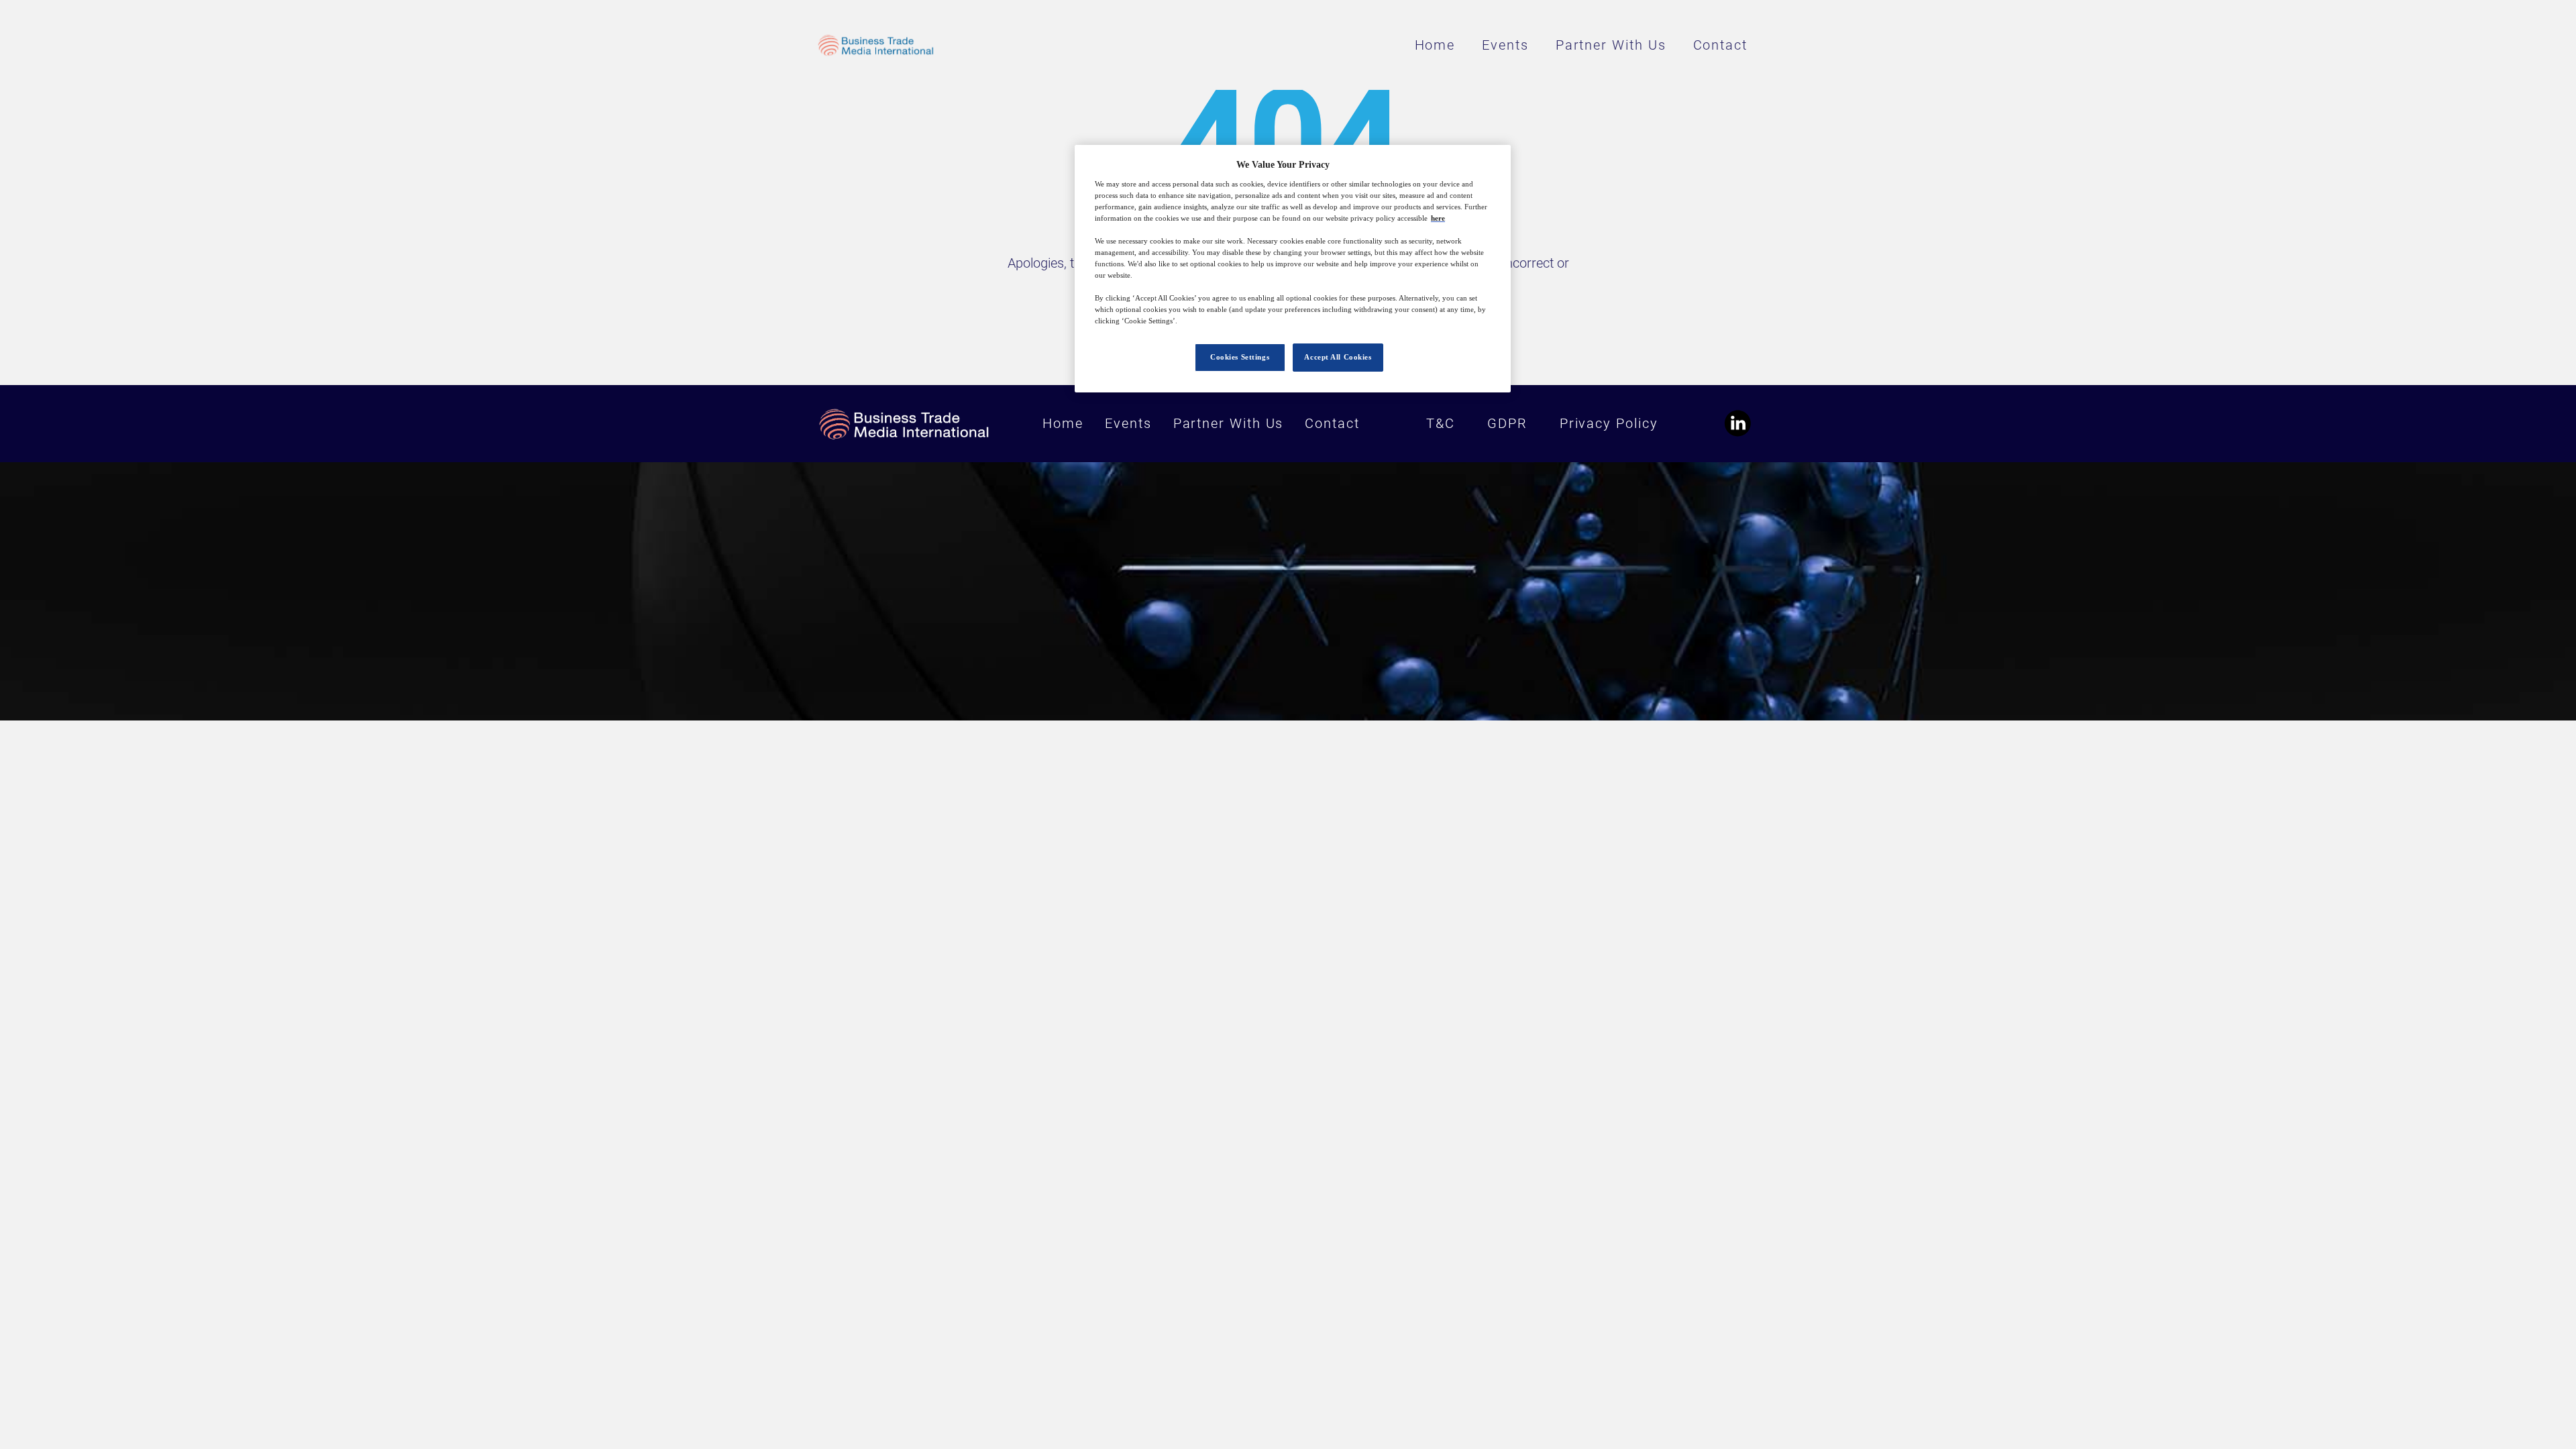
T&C (1441, 423)
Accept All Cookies (1338, 357)
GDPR (1507, 423)
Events (1505, 45)
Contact (1720, 45)
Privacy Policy (1609, 423)
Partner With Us (1611, 45)
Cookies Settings (1240, 357)
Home (1435, 45)
